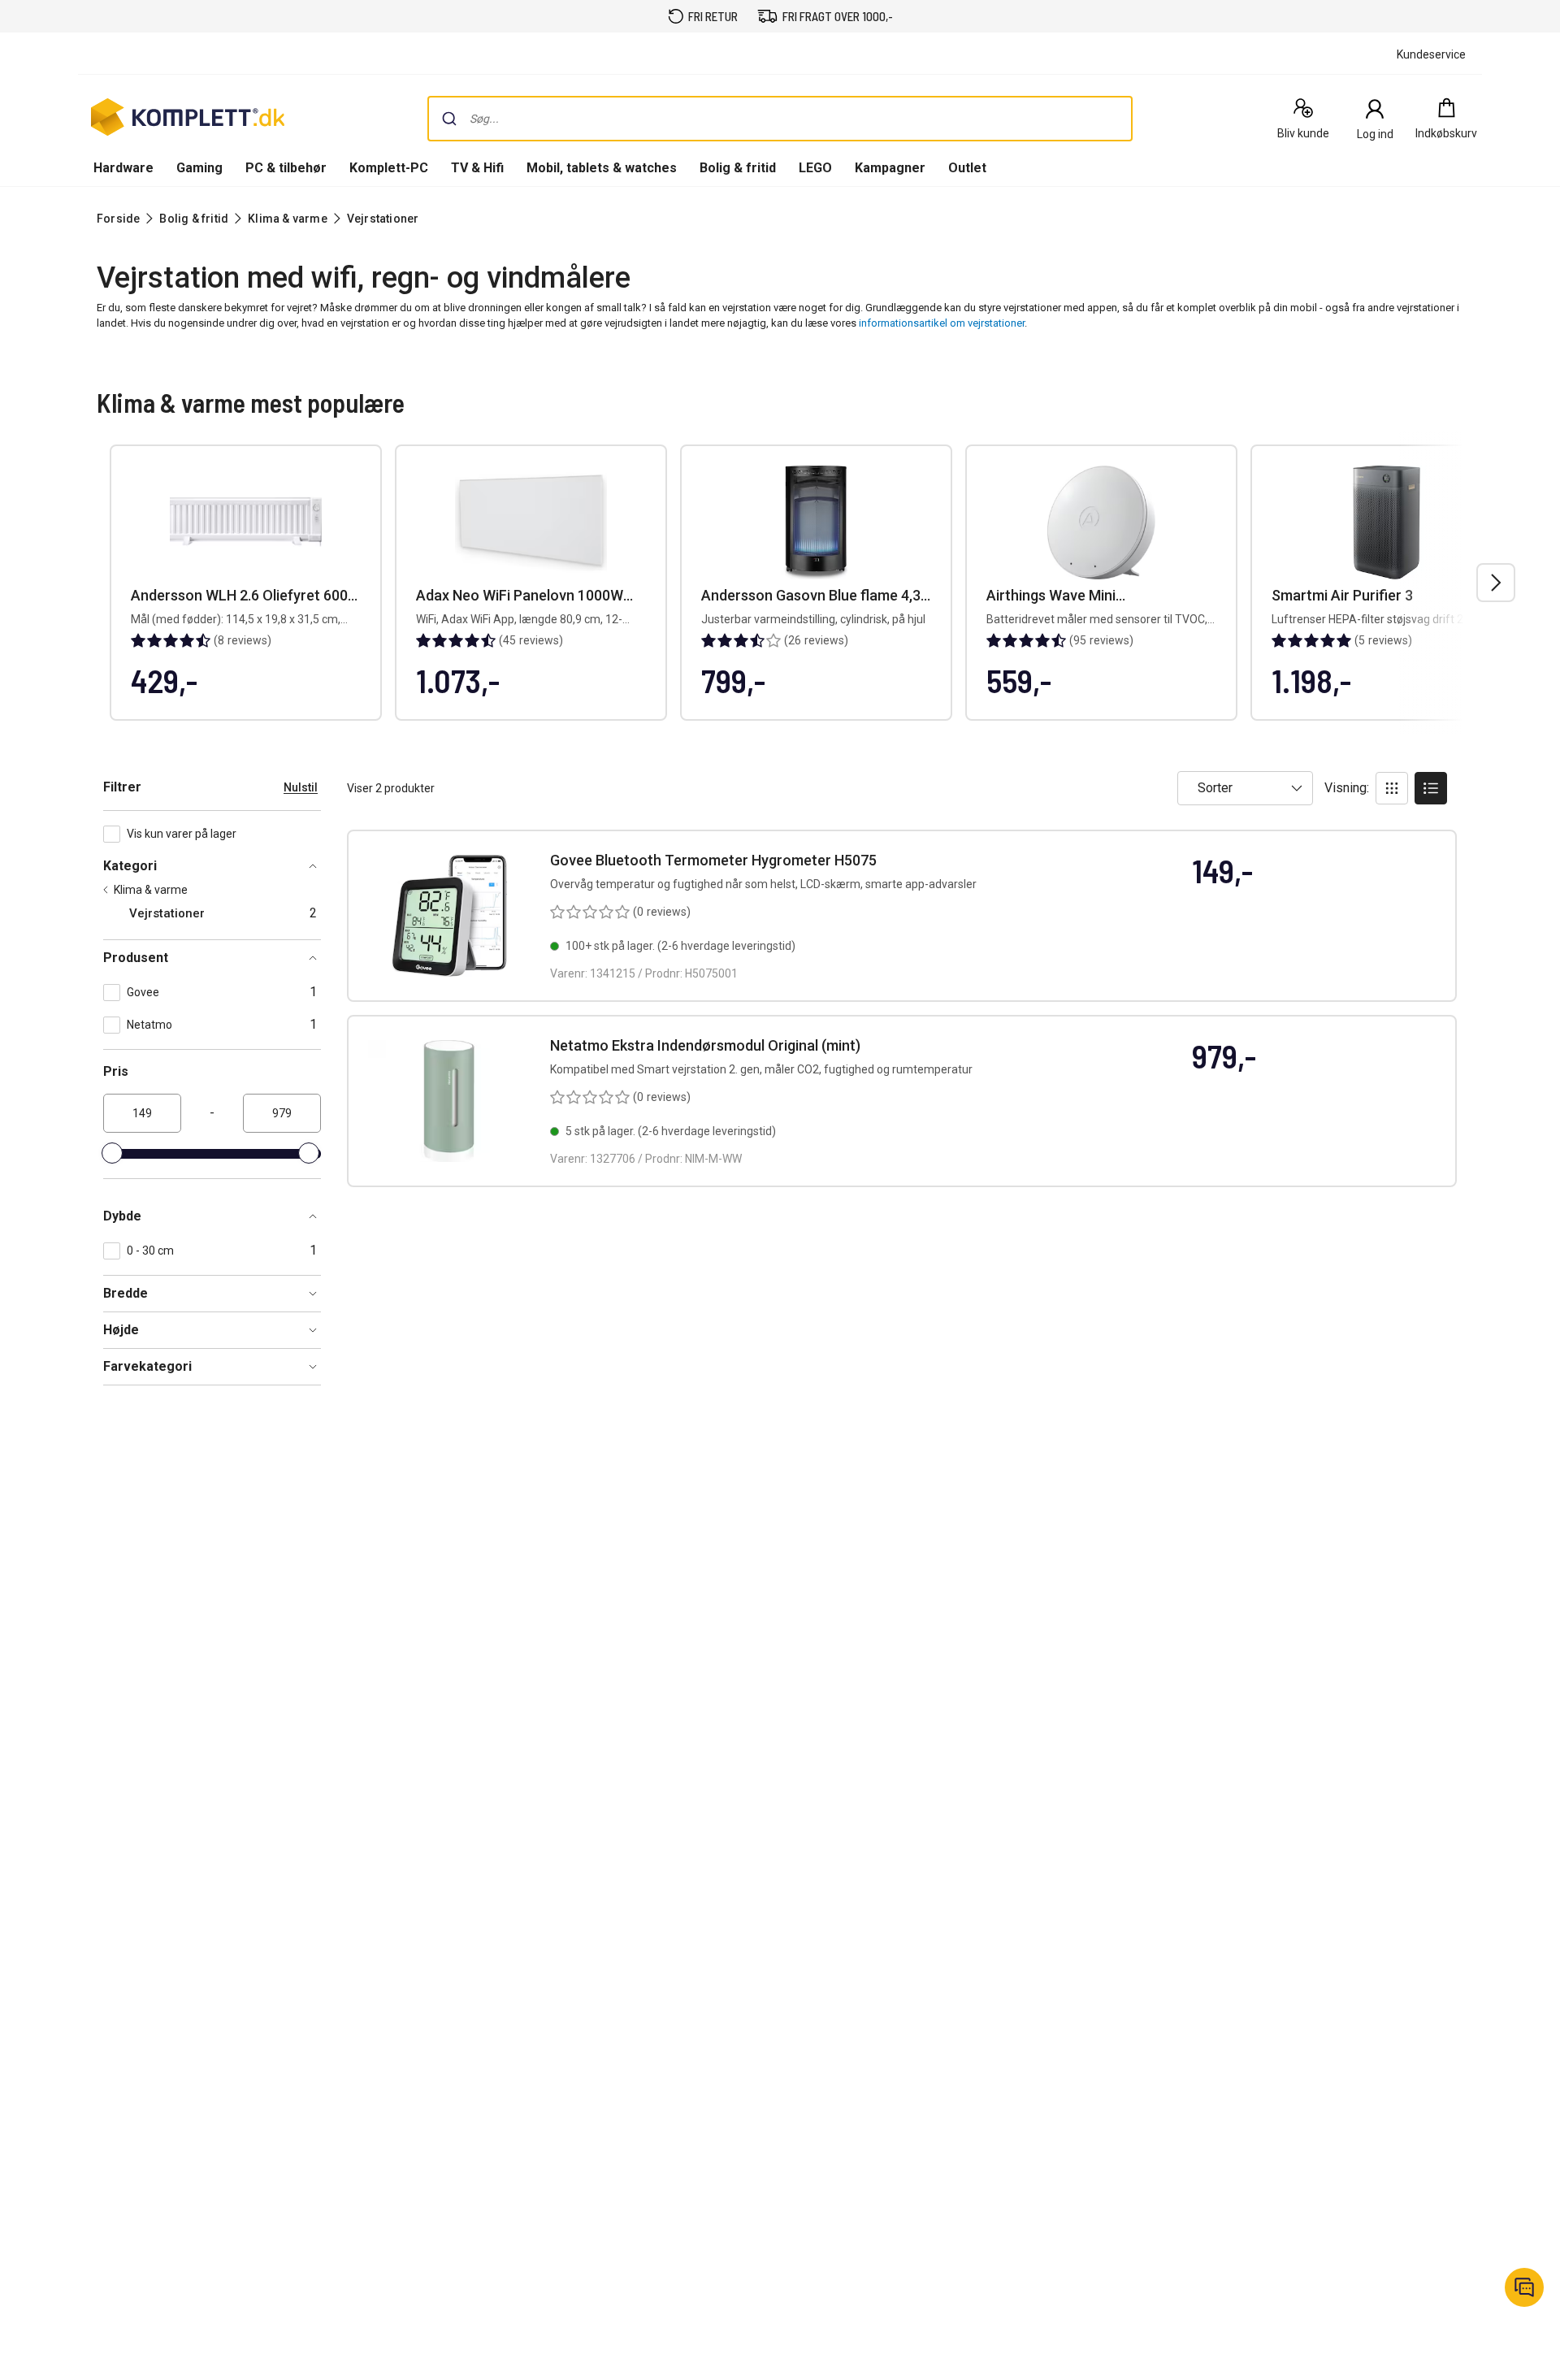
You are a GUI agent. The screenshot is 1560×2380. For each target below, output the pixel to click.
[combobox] (780, 119)
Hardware (123, 168)
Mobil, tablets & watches (602, 168)
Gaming (199, 168)
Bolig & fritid (738, 168)
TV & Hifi (477, 168)
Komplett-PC (389, 168)
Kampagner (890, 168)
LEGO (815, 168)
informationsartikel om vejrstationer (942, 323)
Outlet (967, 168)
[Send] (449, 119)
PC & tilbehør (286, 168)
